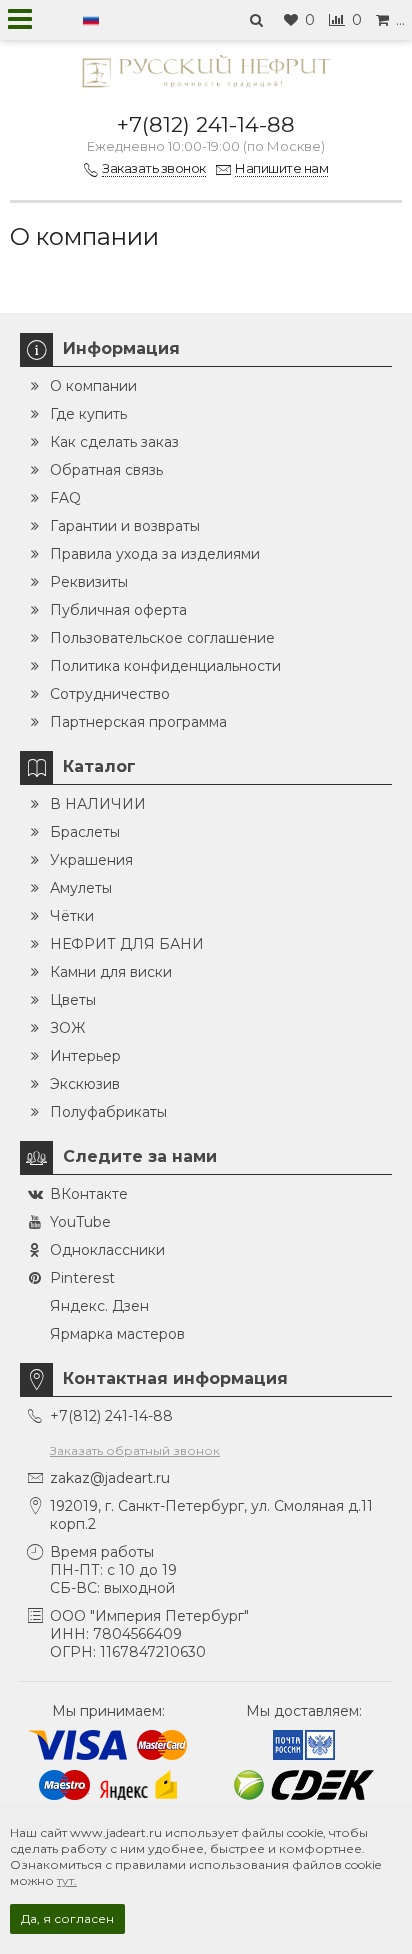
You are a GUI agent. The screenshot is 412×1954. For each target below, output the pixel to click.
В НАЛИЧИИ (98, 804)
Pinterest (82, 1278)
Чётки (72, 916)
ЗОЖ (67, 1028)
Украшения (91, 860)
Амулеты (81, 888)
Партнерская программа (138, 722)
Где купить (88, 414)
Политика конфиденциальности (165, 666)
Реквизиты (89, 582)
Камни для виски (111, 972)
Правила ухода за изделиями (155, 554)
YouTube (80, 1222)
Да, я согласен (67, 1918)
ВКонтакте (89, 1194)
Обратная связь (106, 470)
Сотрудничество (110, 694)
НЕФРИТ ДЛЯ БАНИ (127, 944)
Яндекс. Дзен (99, 1306)
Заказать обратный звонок (135, 1450)
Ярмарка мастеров (117, 1334)
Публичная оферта (118, 610)
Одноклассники (107, 1250)
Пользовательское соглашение (162, 638)
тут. (67, 1880)
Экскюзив (85, 1084)
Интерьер (85, 1056)
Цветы (73, 1000)
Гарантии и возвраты (125, 526)
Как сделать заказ (114, 442)
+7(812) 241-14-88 (206, 124)
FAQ (65, 498)
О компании (93, 386)
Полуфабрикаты (108, 1112)
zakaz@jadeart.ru (110, 1478)
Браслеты (85, 832)
